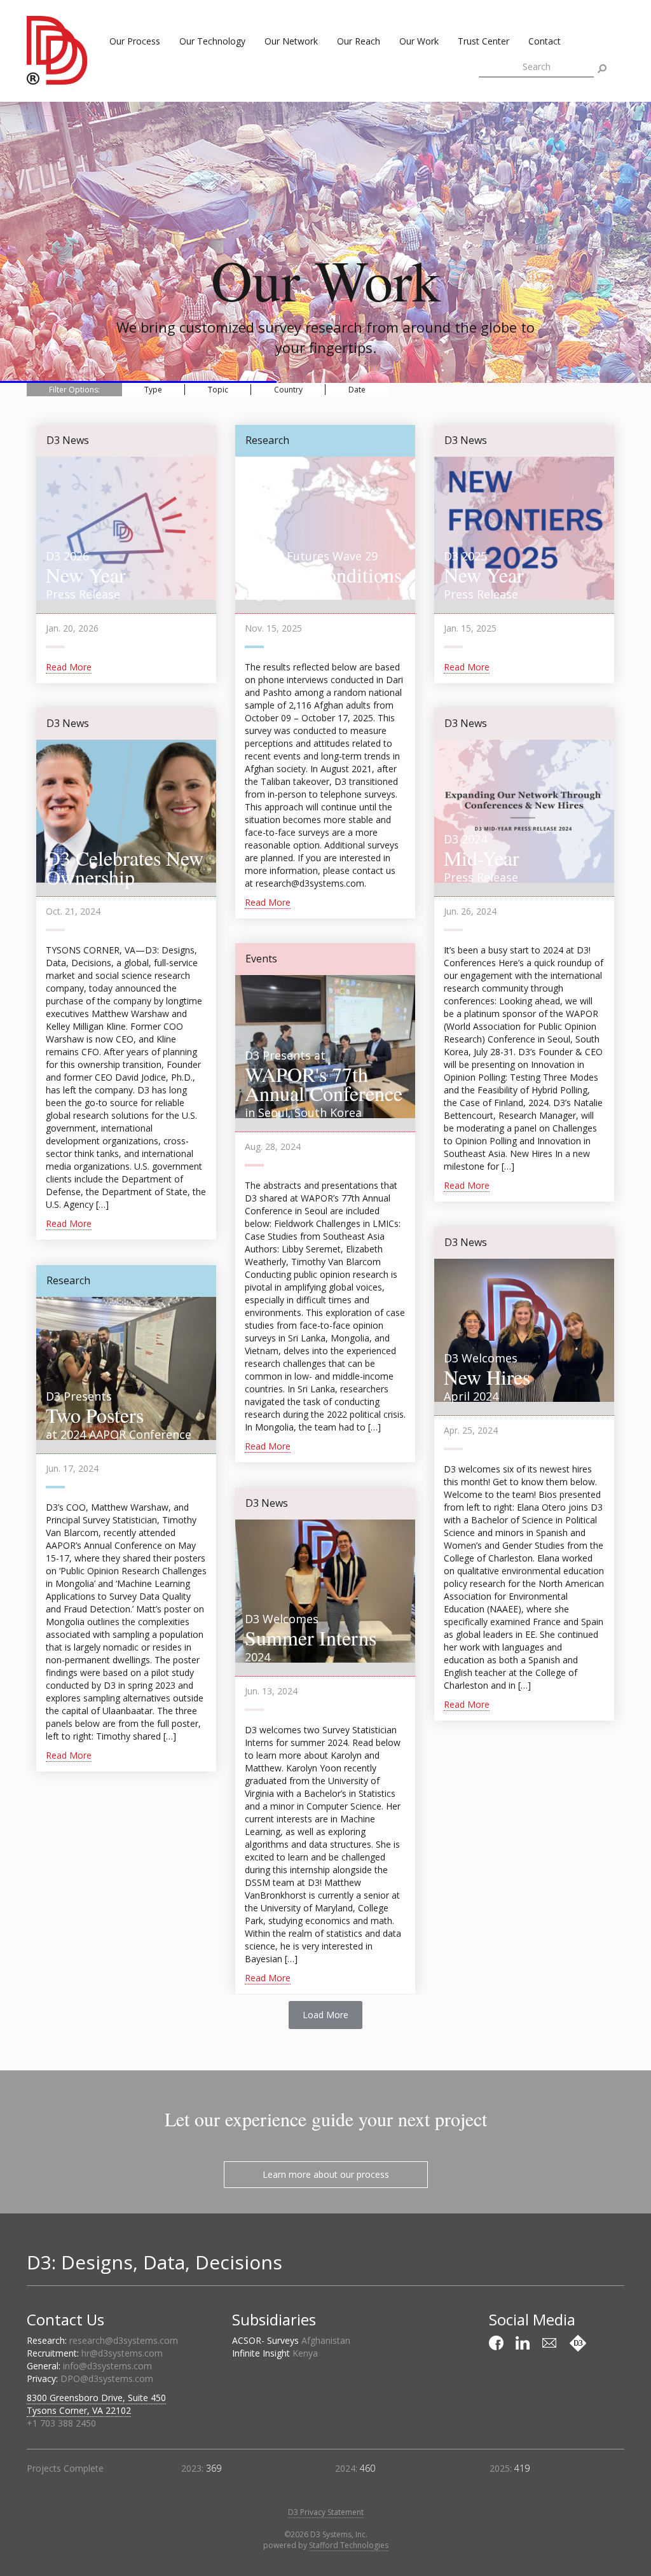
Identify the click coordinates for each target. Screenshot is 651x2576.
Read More (69, 667)
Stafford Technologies (349, 2545)
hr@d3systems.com (122, 2353)
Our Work (419, 41)
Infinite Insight (275, 2353)
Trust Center (483, 41)
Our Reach (359, 41)
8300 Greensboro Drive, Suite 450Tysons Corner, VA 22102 (96, 2404)
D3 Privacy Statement (326, 2512)
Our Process (135, 41)
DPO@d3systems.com (107, 2379)
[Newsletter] (551, 2343)
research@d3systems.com (124, 2340)
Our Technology (212, 41)
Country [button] (288, 390)
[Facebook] (498, 2343)
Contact (545, 41)
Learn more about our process (326, 2174)
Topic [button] (218, 390)
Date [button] (357, 390)
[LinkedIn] (524, 2343)
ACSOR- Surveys (291, 2340)
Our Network (291, 41)
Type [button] (153, 390)
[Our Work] (578, 2343)
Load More (325, 2015)
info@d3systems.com (107, 2366)
